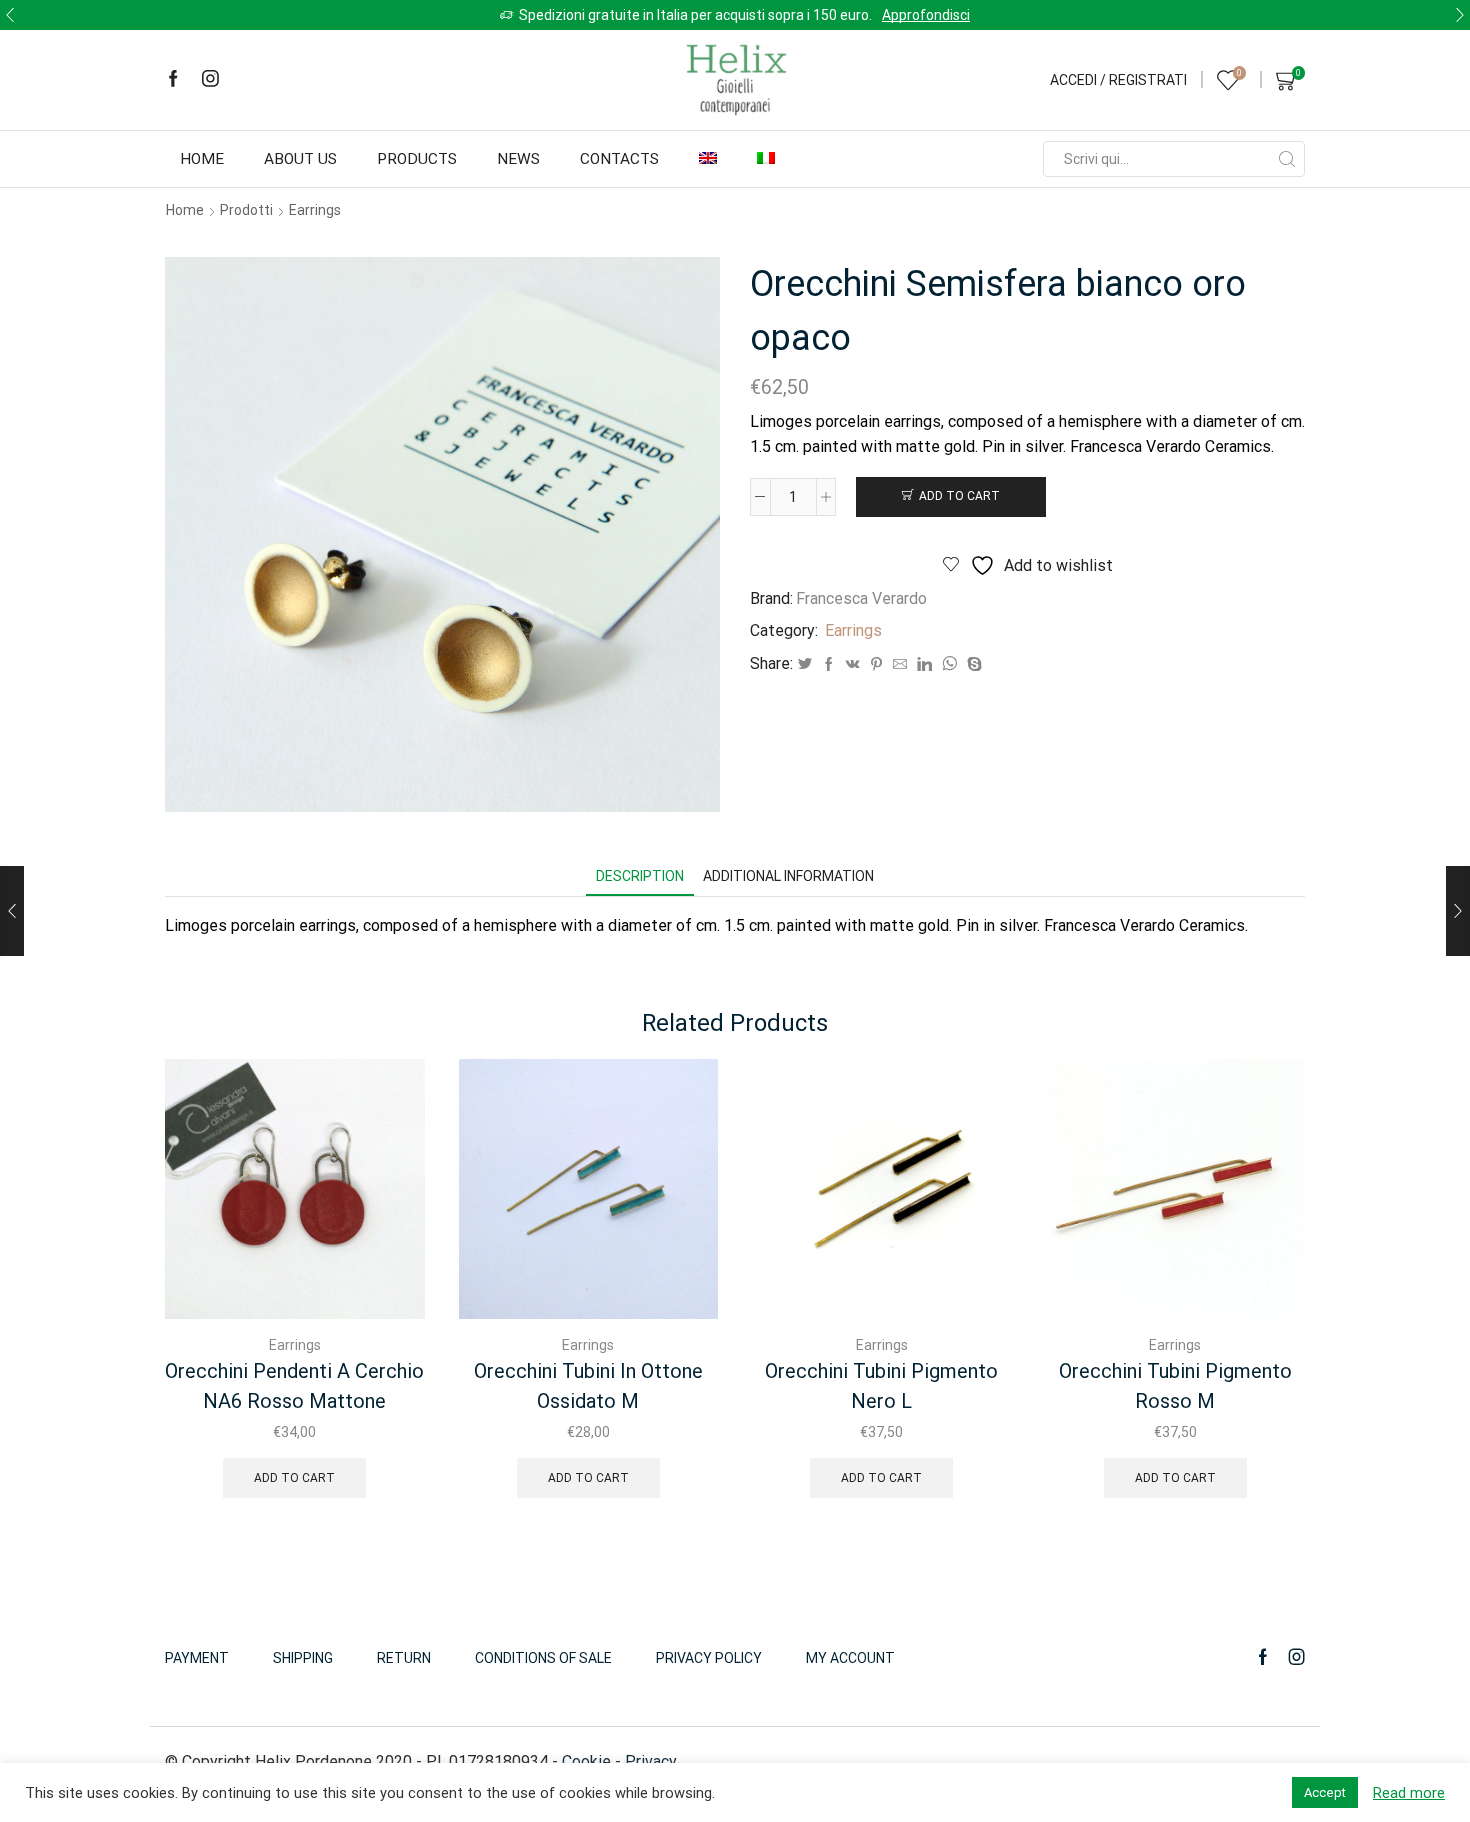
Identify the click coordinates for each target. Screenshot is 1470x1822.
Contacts (619, 159)
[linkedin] (924, 665)
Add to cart (959, 496)
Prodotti (246, 210)
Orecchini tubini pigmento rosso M (1175, 1386)
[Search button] (1287, 159)
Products (417, 159)
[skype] (972, 665)
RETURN (404, 1658)
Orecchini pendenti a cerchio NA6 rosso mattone (294, 1386)
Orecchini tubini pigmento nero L (881, 1386)
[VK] (853, 665)
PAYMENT (197, 1658)
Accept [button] (1325, 1792)
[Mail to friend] (900, 665)
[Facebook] (173, 80)
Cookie (586, 1761)
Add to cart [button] (294, 1478)
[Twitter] (805, 665)
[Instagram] (210, 80)
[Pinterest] (876, 665)
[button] (10, 15)
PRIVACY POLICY (709, 1658)
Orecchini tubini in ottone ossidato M (588, 1386)
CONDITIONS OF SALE (543, 1658)
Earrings (315, 210)
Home (202, 159)
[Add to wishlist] (392, 1101)
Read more (1409, 1793)
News (518, 159)
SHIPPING (303, 1658)
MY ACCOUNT (850, 1658)
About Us (300, 159)
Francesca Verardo (861, 598)
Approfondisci (926, 15)
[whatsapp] (949, 665)
